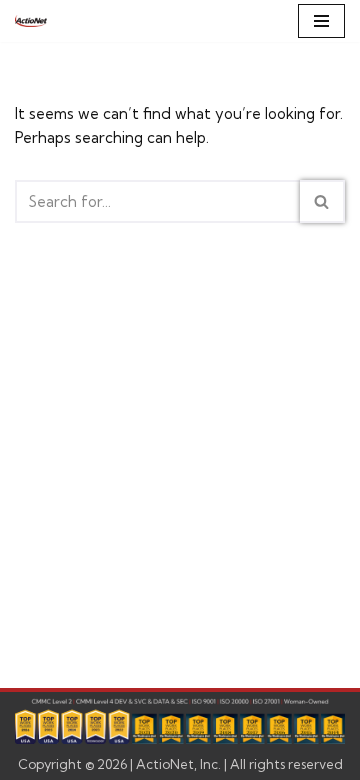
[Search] (322, 201)
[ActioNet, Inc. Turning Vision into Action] (31, 21)
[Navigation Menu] (321, 21)
